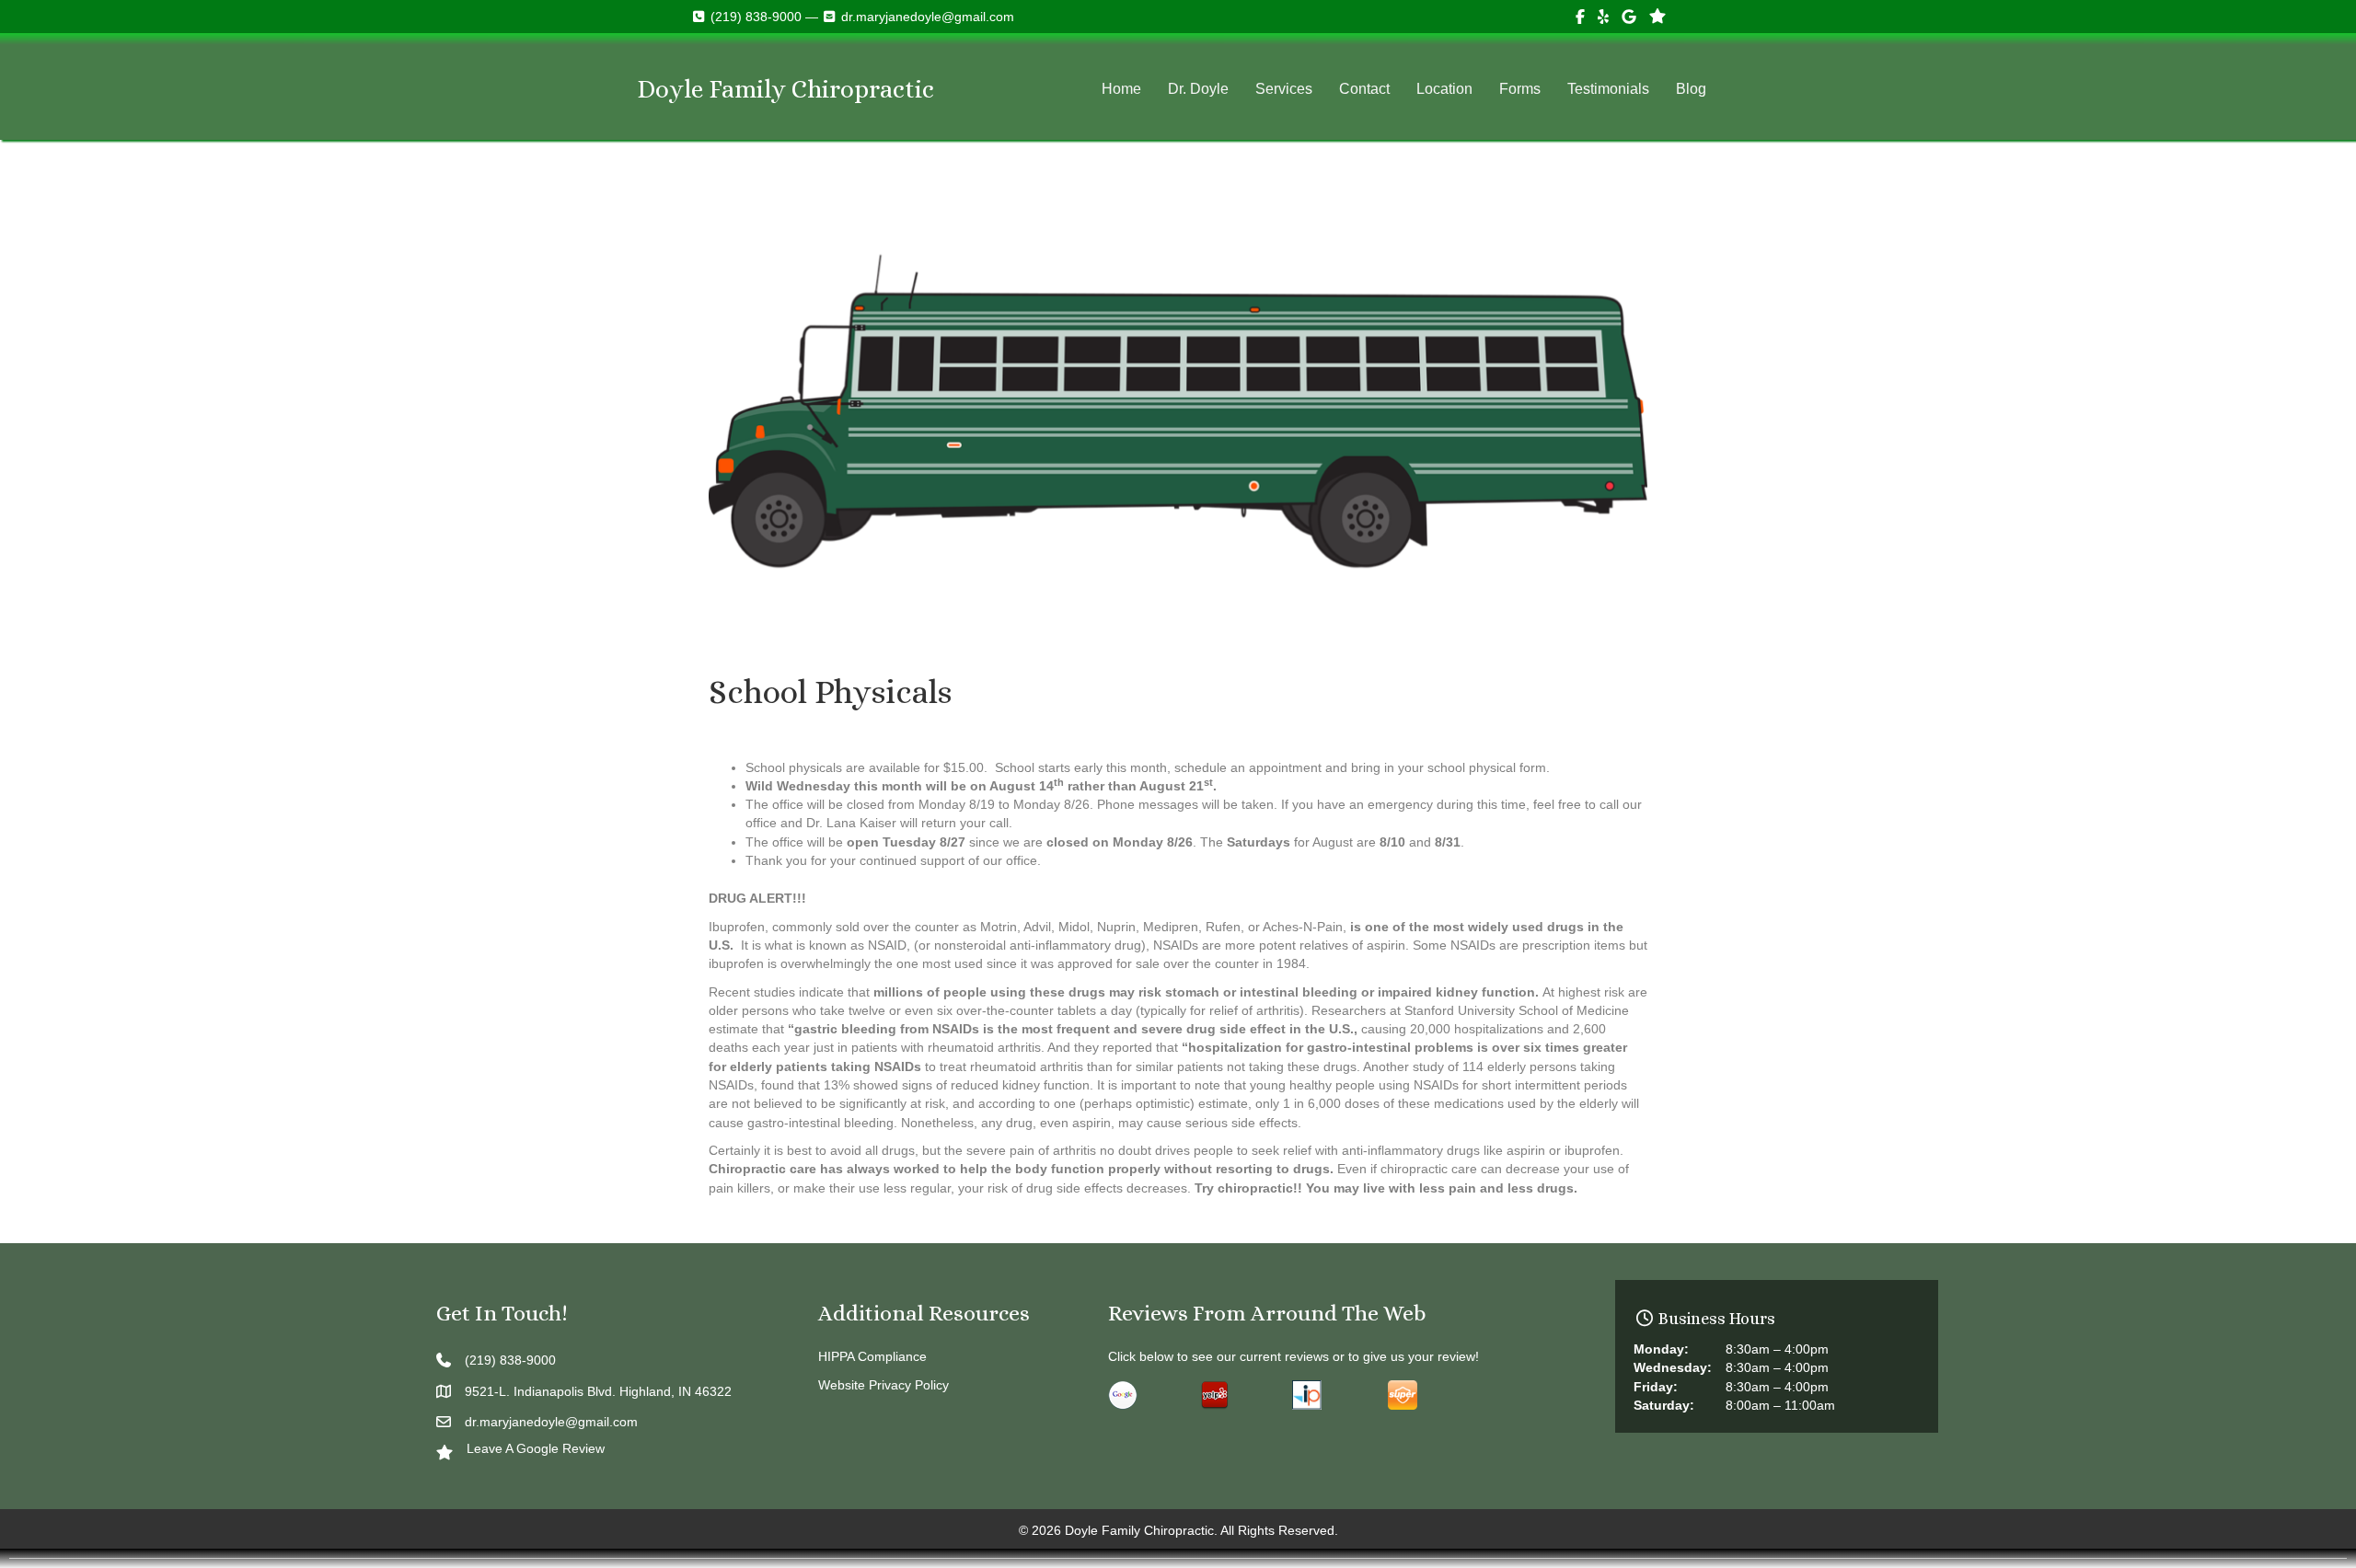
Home (1121, 89)
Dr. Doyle (1198, 89)
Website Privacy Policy (883, 1385)
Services (1284, 89)
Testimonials (1608, 89)
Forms (1520, 89)
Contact (1364, 89)
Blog (1691, 89)
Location (1444, 89)
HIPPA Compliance (872, 1356)
